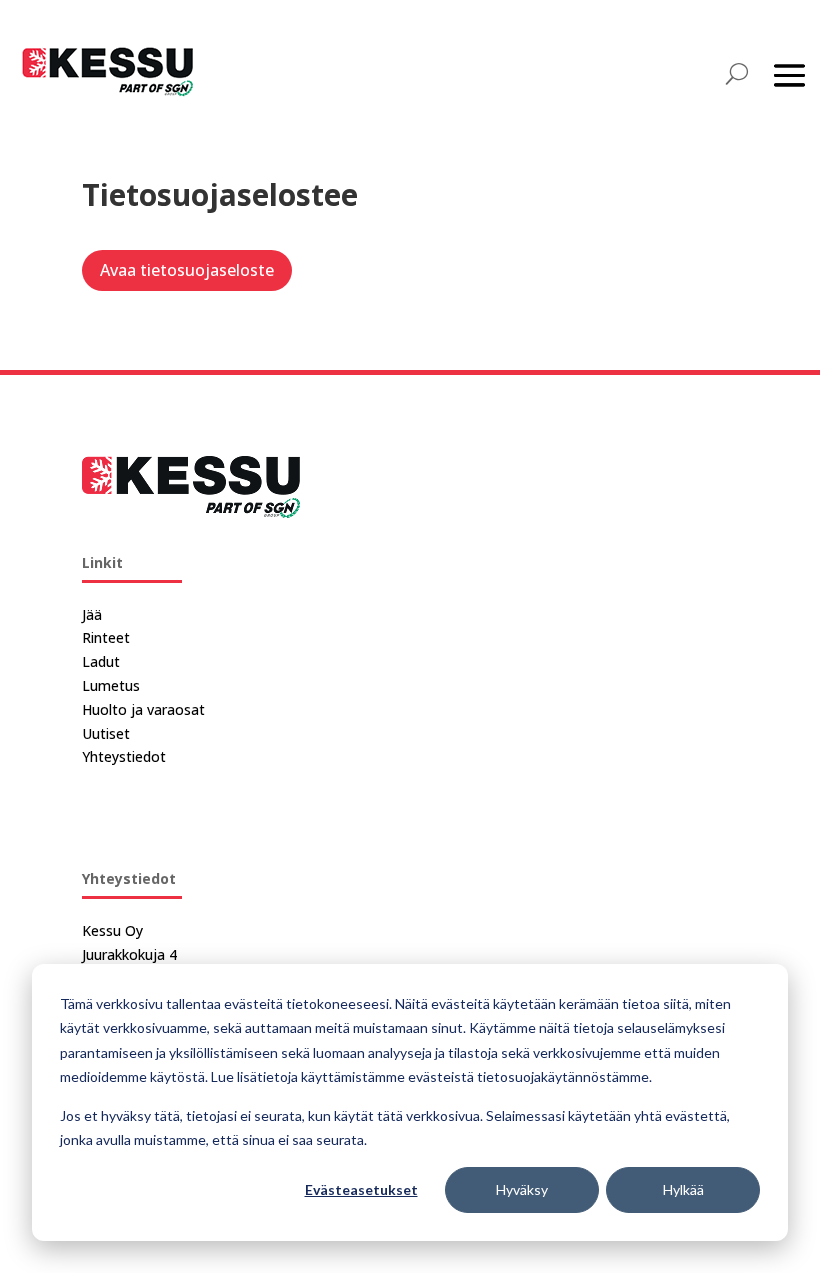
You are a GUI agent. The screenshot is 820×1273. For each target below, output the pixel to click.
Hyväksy (522, 1189)
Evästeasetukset (361, 1189)
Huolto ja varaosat (143, 709)
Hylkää (683, 1189)
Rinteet (106, 637)
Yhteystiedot (124, 756)
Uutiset (106, 733)
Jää (92, 614)
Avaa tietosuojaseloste (187, 270)
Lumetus (111, 685)
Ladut (101, 661)
